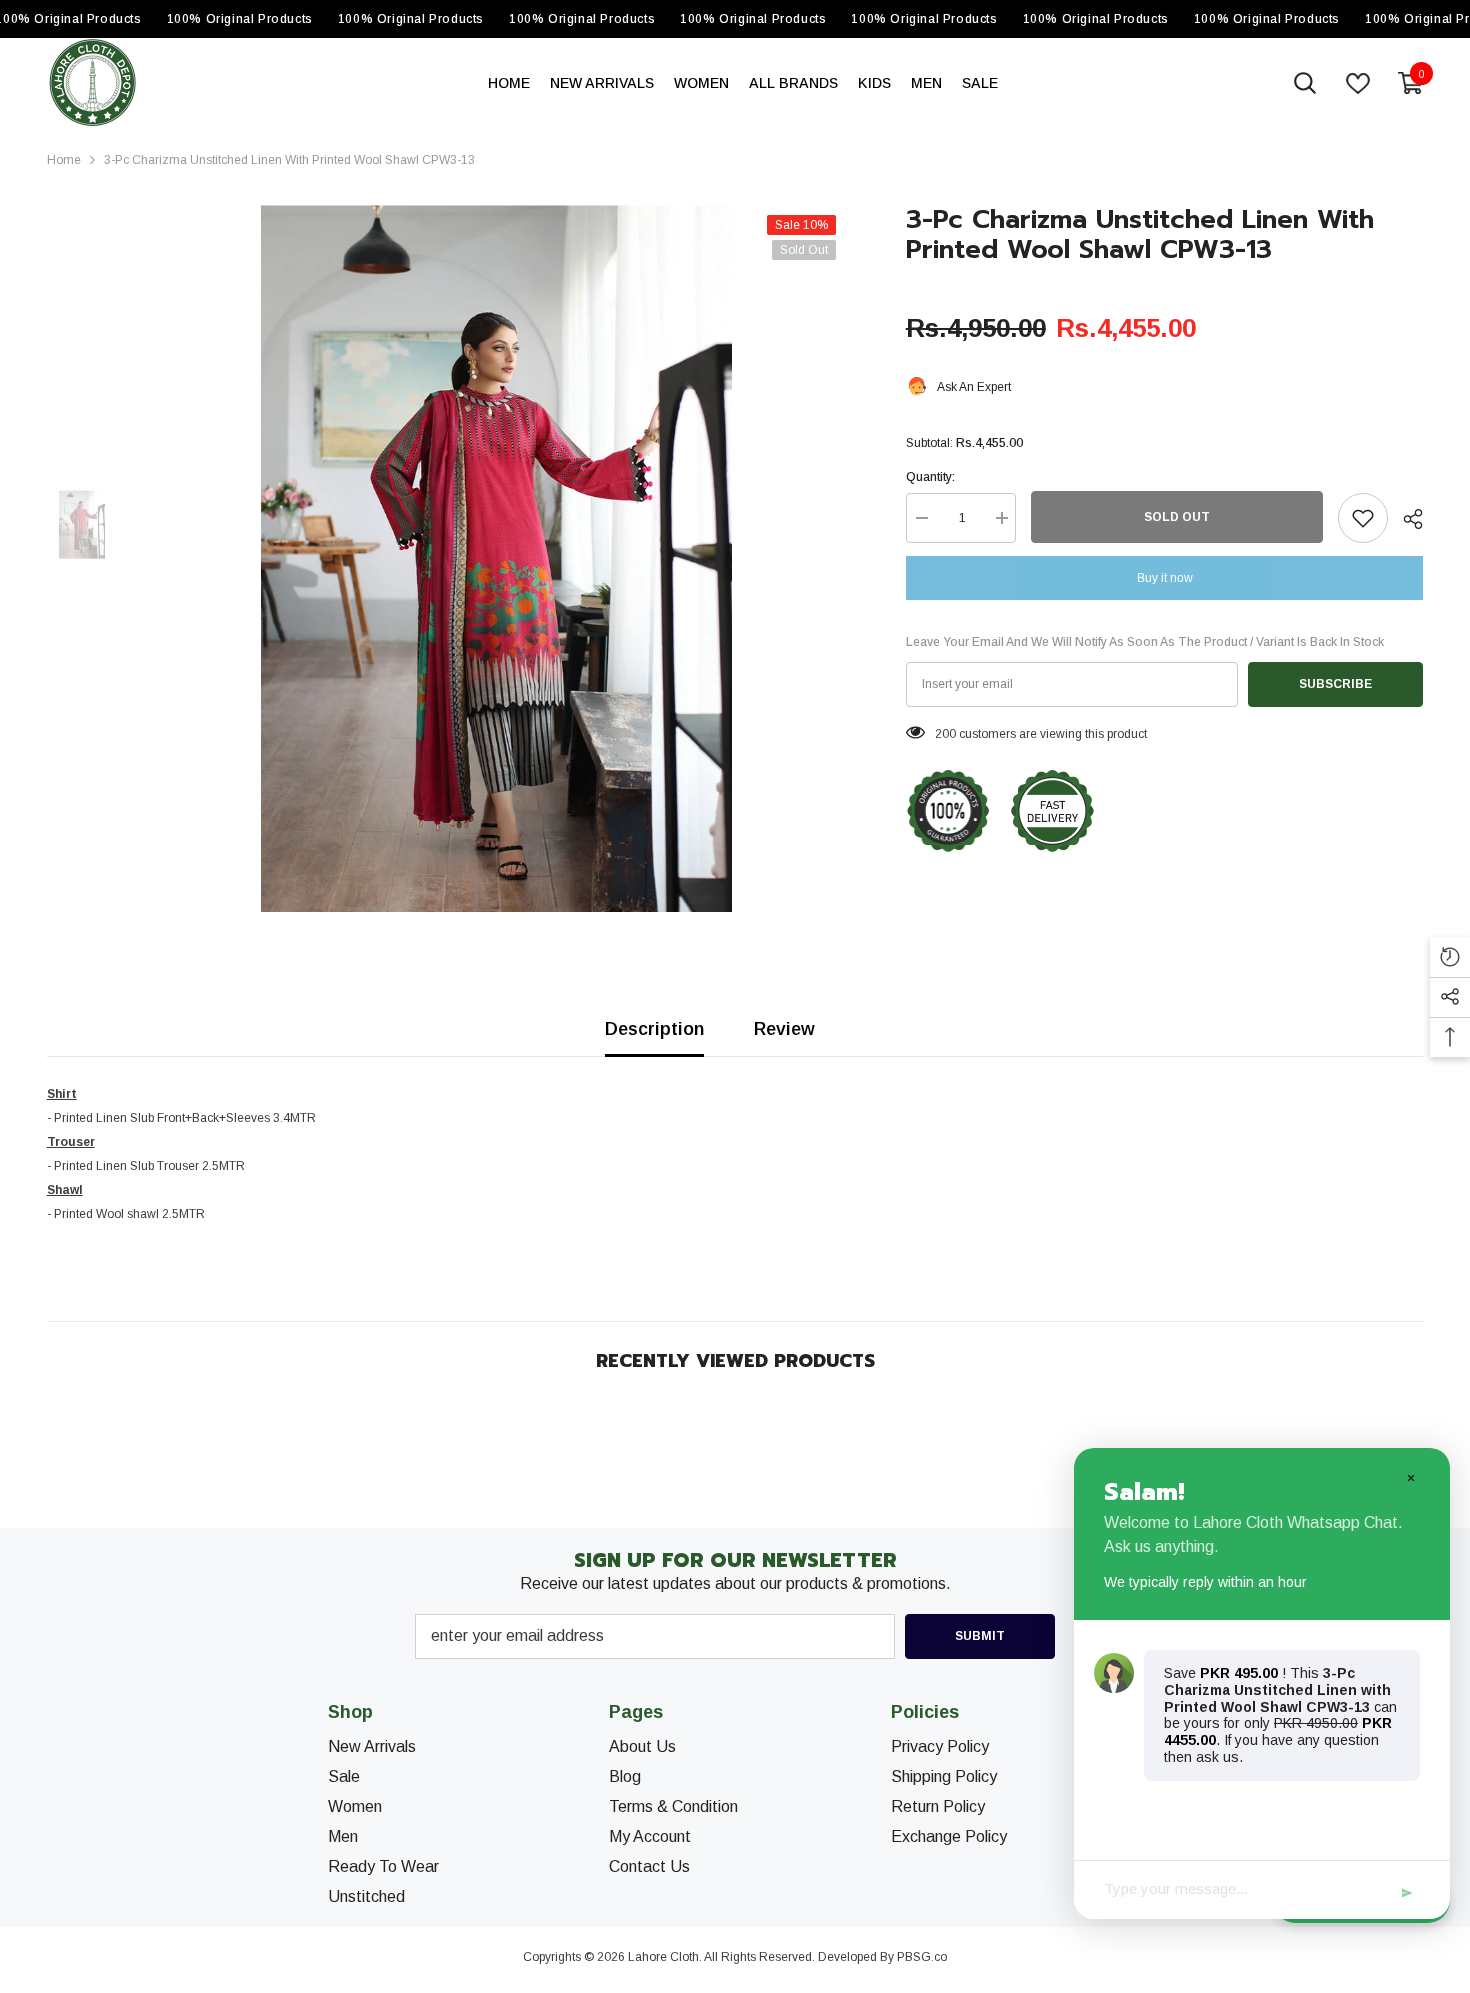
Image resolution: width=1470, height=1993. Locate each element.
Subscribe (1335, 684)
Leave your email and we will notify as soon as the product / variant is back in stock (1145, 642)
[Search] (1305, 83)
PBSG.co (922, 1957)
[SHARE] (1405, 519)
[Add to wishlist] (1363, 518)
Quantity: (930, 477)
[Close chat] (1410, 1477)
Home (64, 160)
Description (654, 1029)
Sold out (1177, 517)
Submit (980, 1636)
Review (784, 1029)
